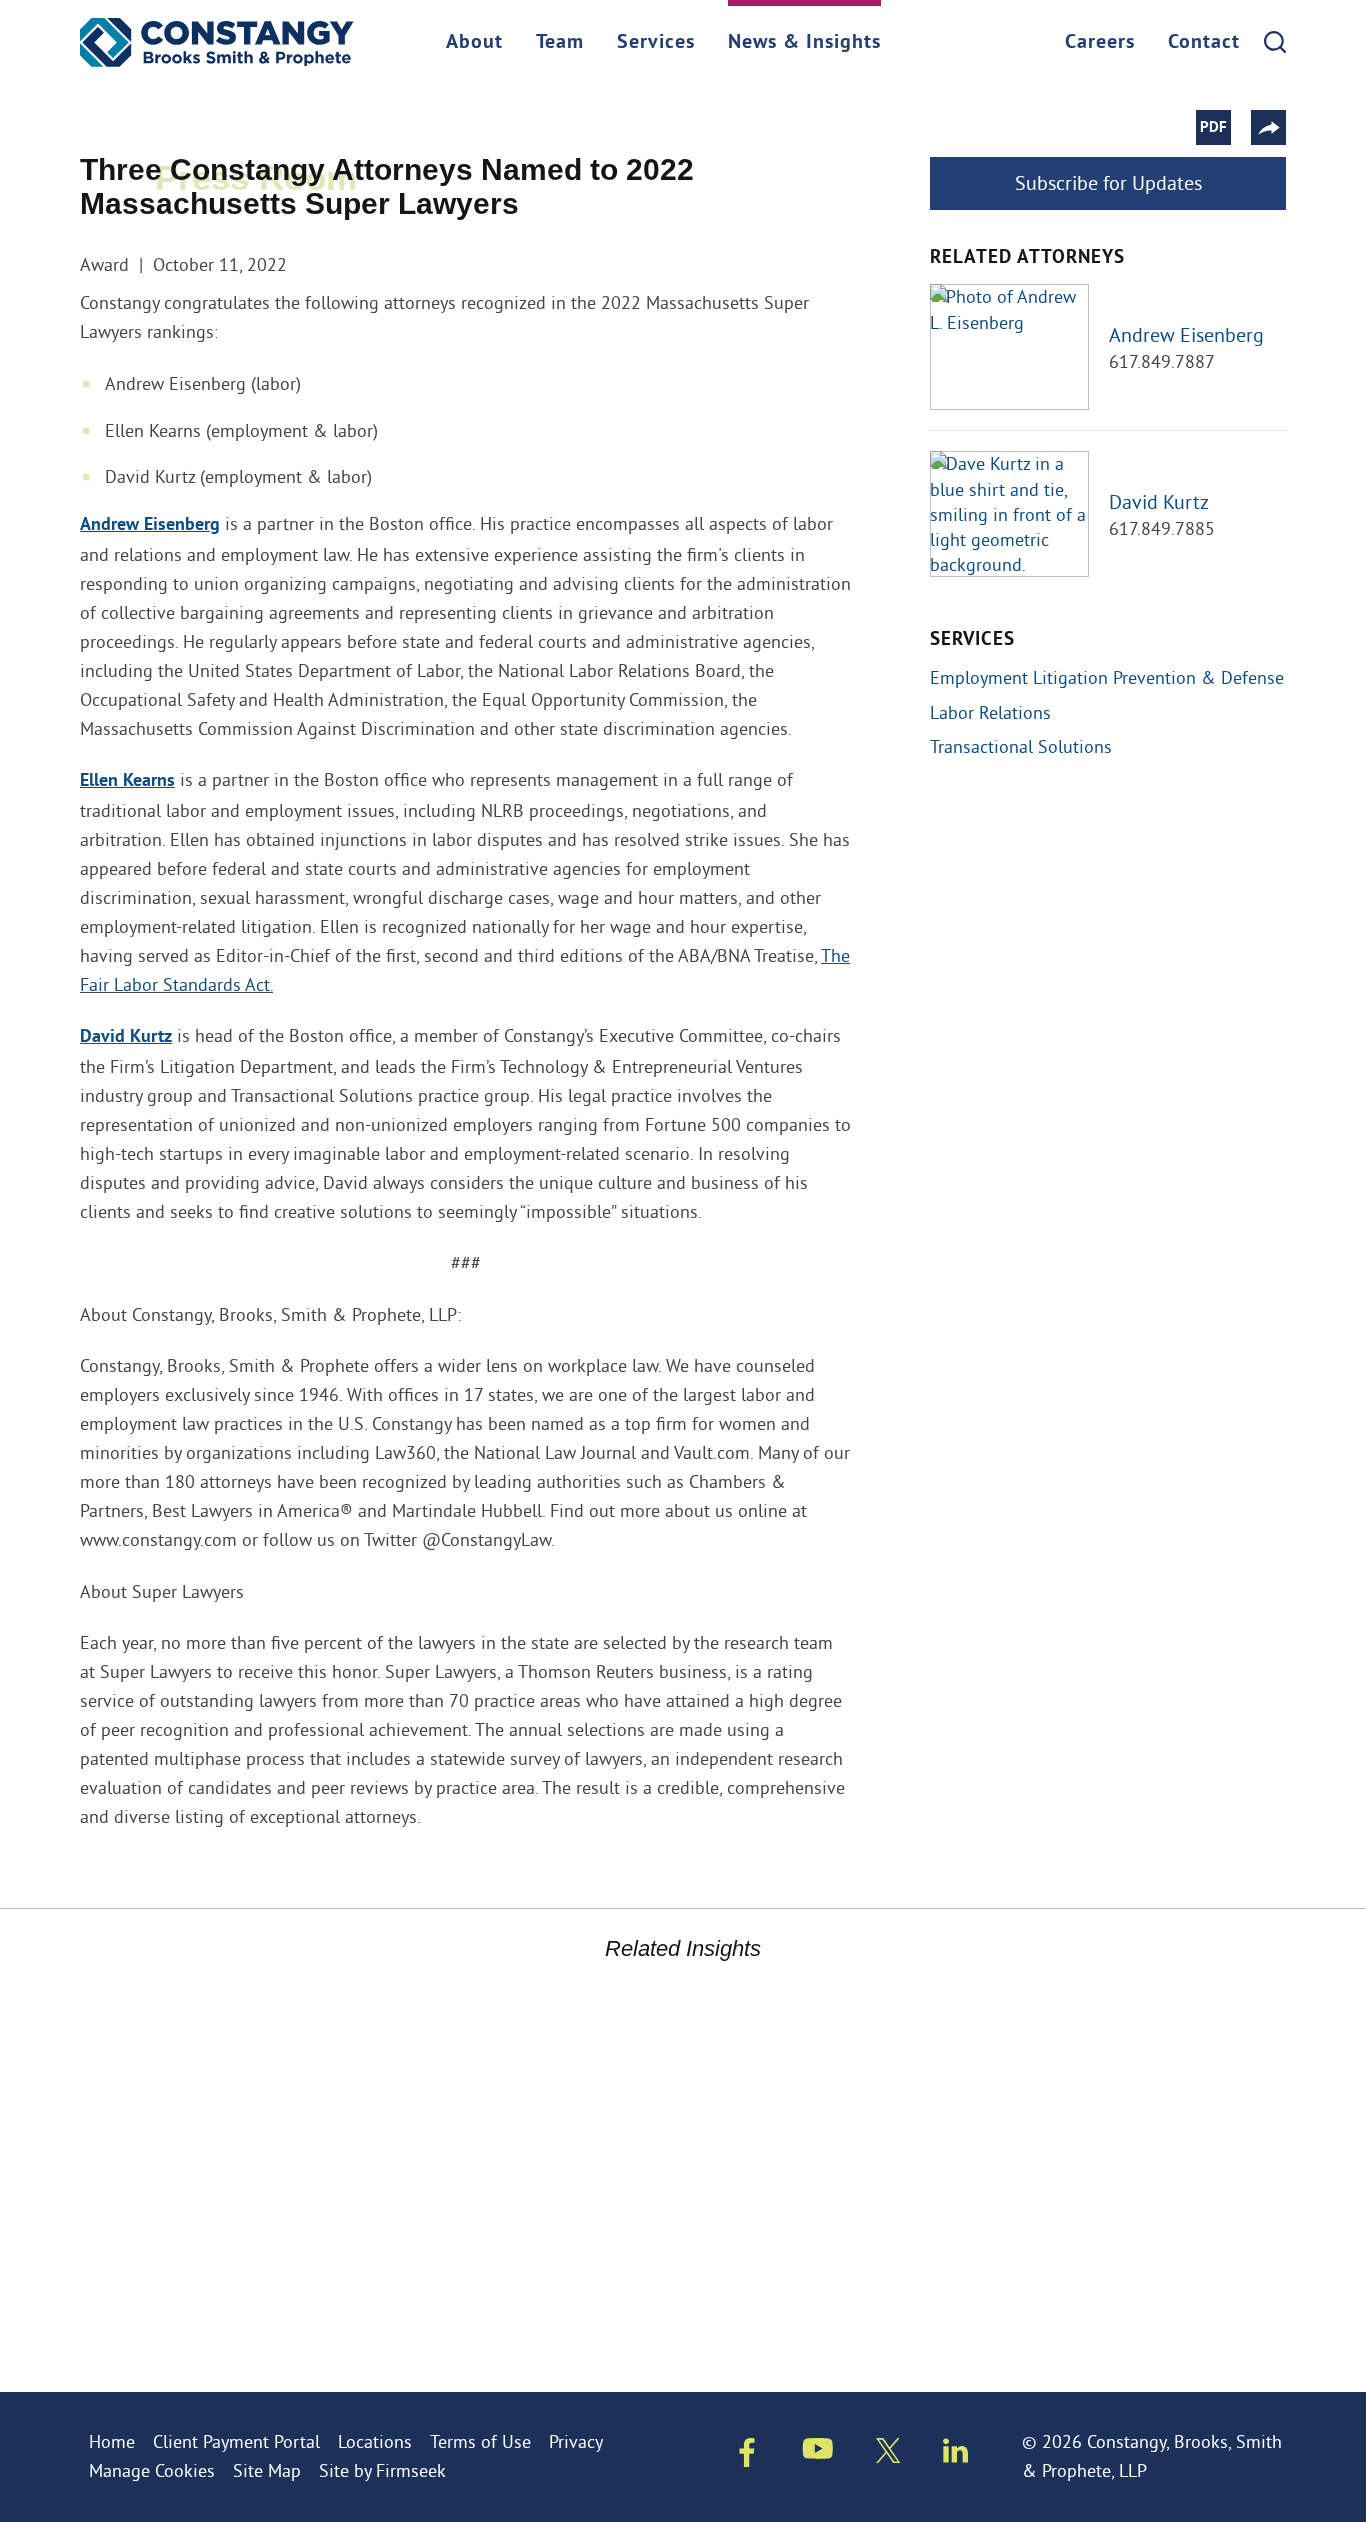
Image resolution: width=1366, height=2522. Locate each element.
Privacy (576, 2441)
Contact (1204, 43)
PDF (1213, 128)
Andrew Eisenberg (1186, 334)
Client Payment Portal (236, 2441)
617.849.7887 (1162, 361)
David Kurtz (126, 1037)
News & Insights (804, 43)
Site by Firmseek (382, 2470)
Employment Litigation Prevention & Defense (1107, 677)
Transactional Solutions (1021, 746)
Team (560, 43)
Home (112, 2441)
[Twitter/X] (888, 2455)
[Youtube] (818, 2453)
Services (656, 43)
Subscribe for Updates (1108, 182)
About (474, 43)
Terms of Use (480, 2441)
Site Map (267, 2470)
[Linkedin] (955, 2455)
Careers (1100, 43)
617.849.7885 (1162, 528)
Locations (375, 2441)
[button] (1268, 127)
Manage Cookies (152, 2470)
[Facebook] (747, 2457)
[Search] (1275, 42)
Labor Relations (990, 712)
